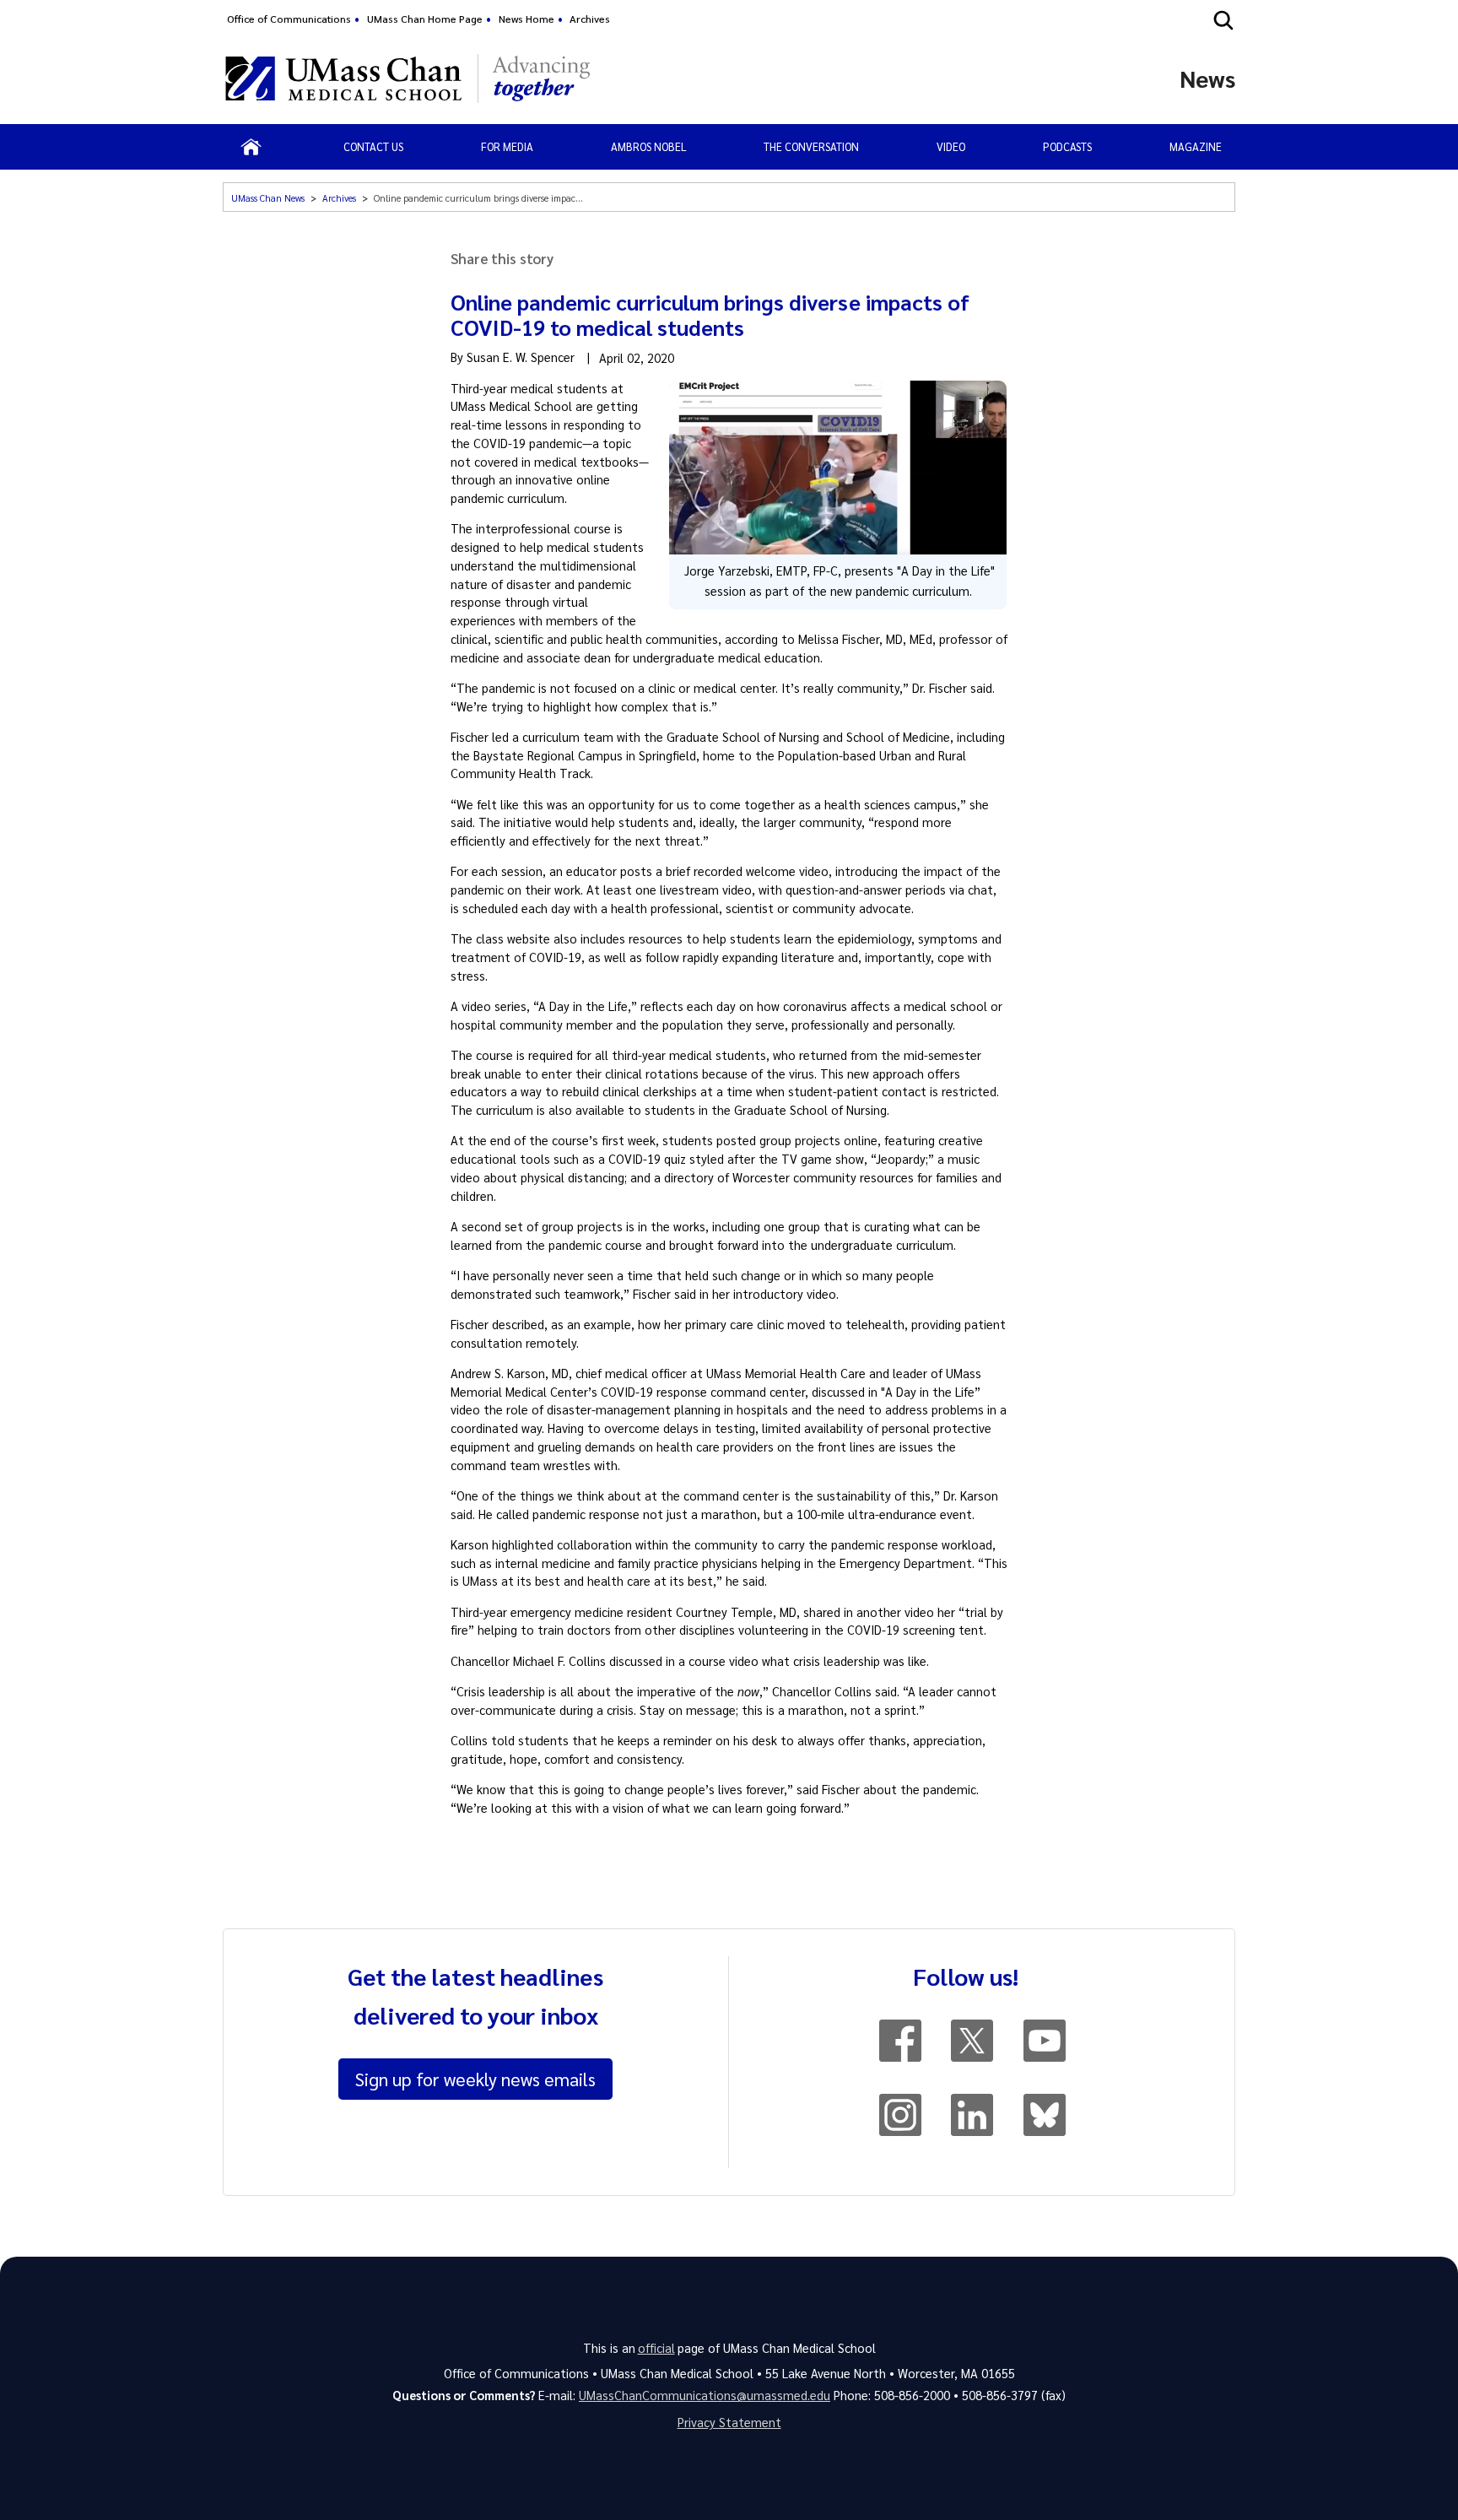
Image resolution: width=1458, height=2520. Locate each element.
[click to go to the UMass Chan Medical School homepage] (343, 78)
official (656, 2348)
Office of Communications (289, 19)
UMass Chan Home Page (425, 19)
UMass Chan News (268, 198)
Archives (590, 19)
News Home (526, 19)
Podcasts (1067, 146)
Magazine (1196, 146)
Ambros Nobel (649, 146)
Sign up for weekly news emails (475, 2079)
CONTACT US (373, 146)
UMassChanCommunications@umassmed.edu (705, 2395)
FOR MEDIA (507, 146)
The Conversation (811, 146)
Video (951, 146)
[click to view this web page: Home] (251, 147)
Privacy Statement (729, 2422)
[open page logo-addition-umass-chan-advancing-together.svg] (541, 78)
